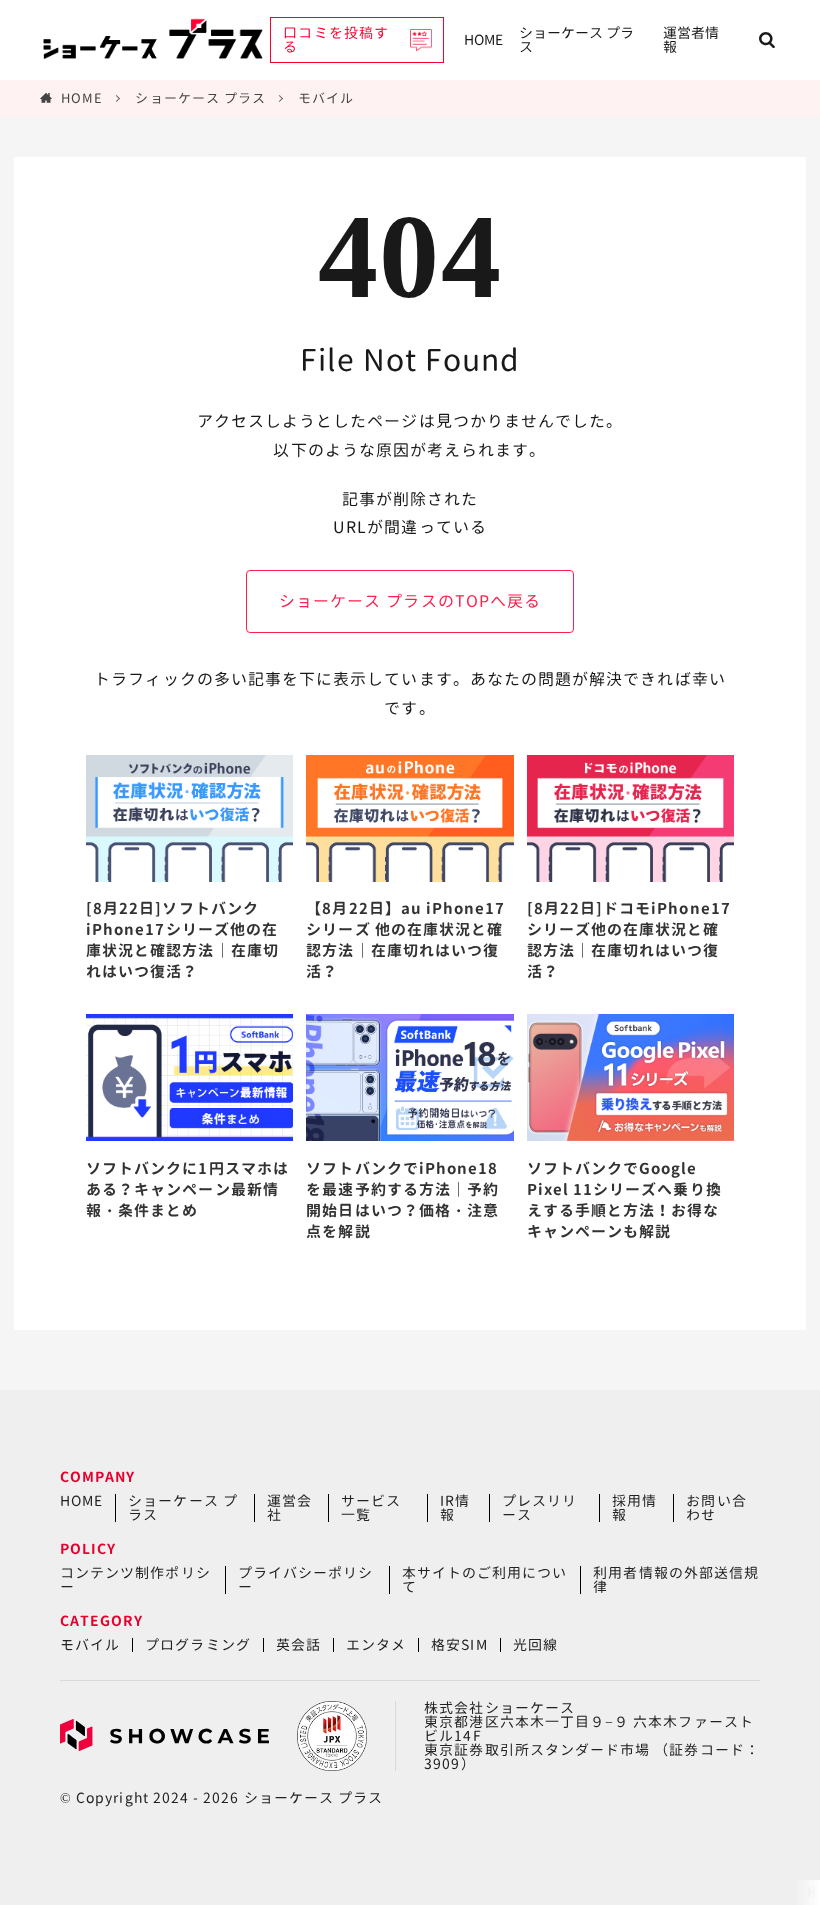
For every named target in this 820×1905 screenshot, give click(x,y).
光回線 (535, 1644)
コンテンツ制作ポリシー (135, 1579)
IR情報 (455, 1507)
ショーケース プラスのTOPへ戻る (410, 601)
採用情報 (634, 1507)
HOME (483, 39)
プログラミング (197, 1644)
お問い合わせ (716, 1507)
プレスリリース (539, 1507)
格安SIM (459, 1644)
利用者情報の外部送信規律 (676, 1579)
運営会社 (289, 1507)
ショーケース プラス (576, 39)
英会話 (298, 1644)
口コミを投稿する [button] (335, 39)
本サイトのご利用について (485, 1579)
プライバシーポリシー (306, 1579)
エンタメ (376, 1644)
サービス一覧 (371, 1507)
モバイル (326, 98)
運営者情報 (691, 39)
